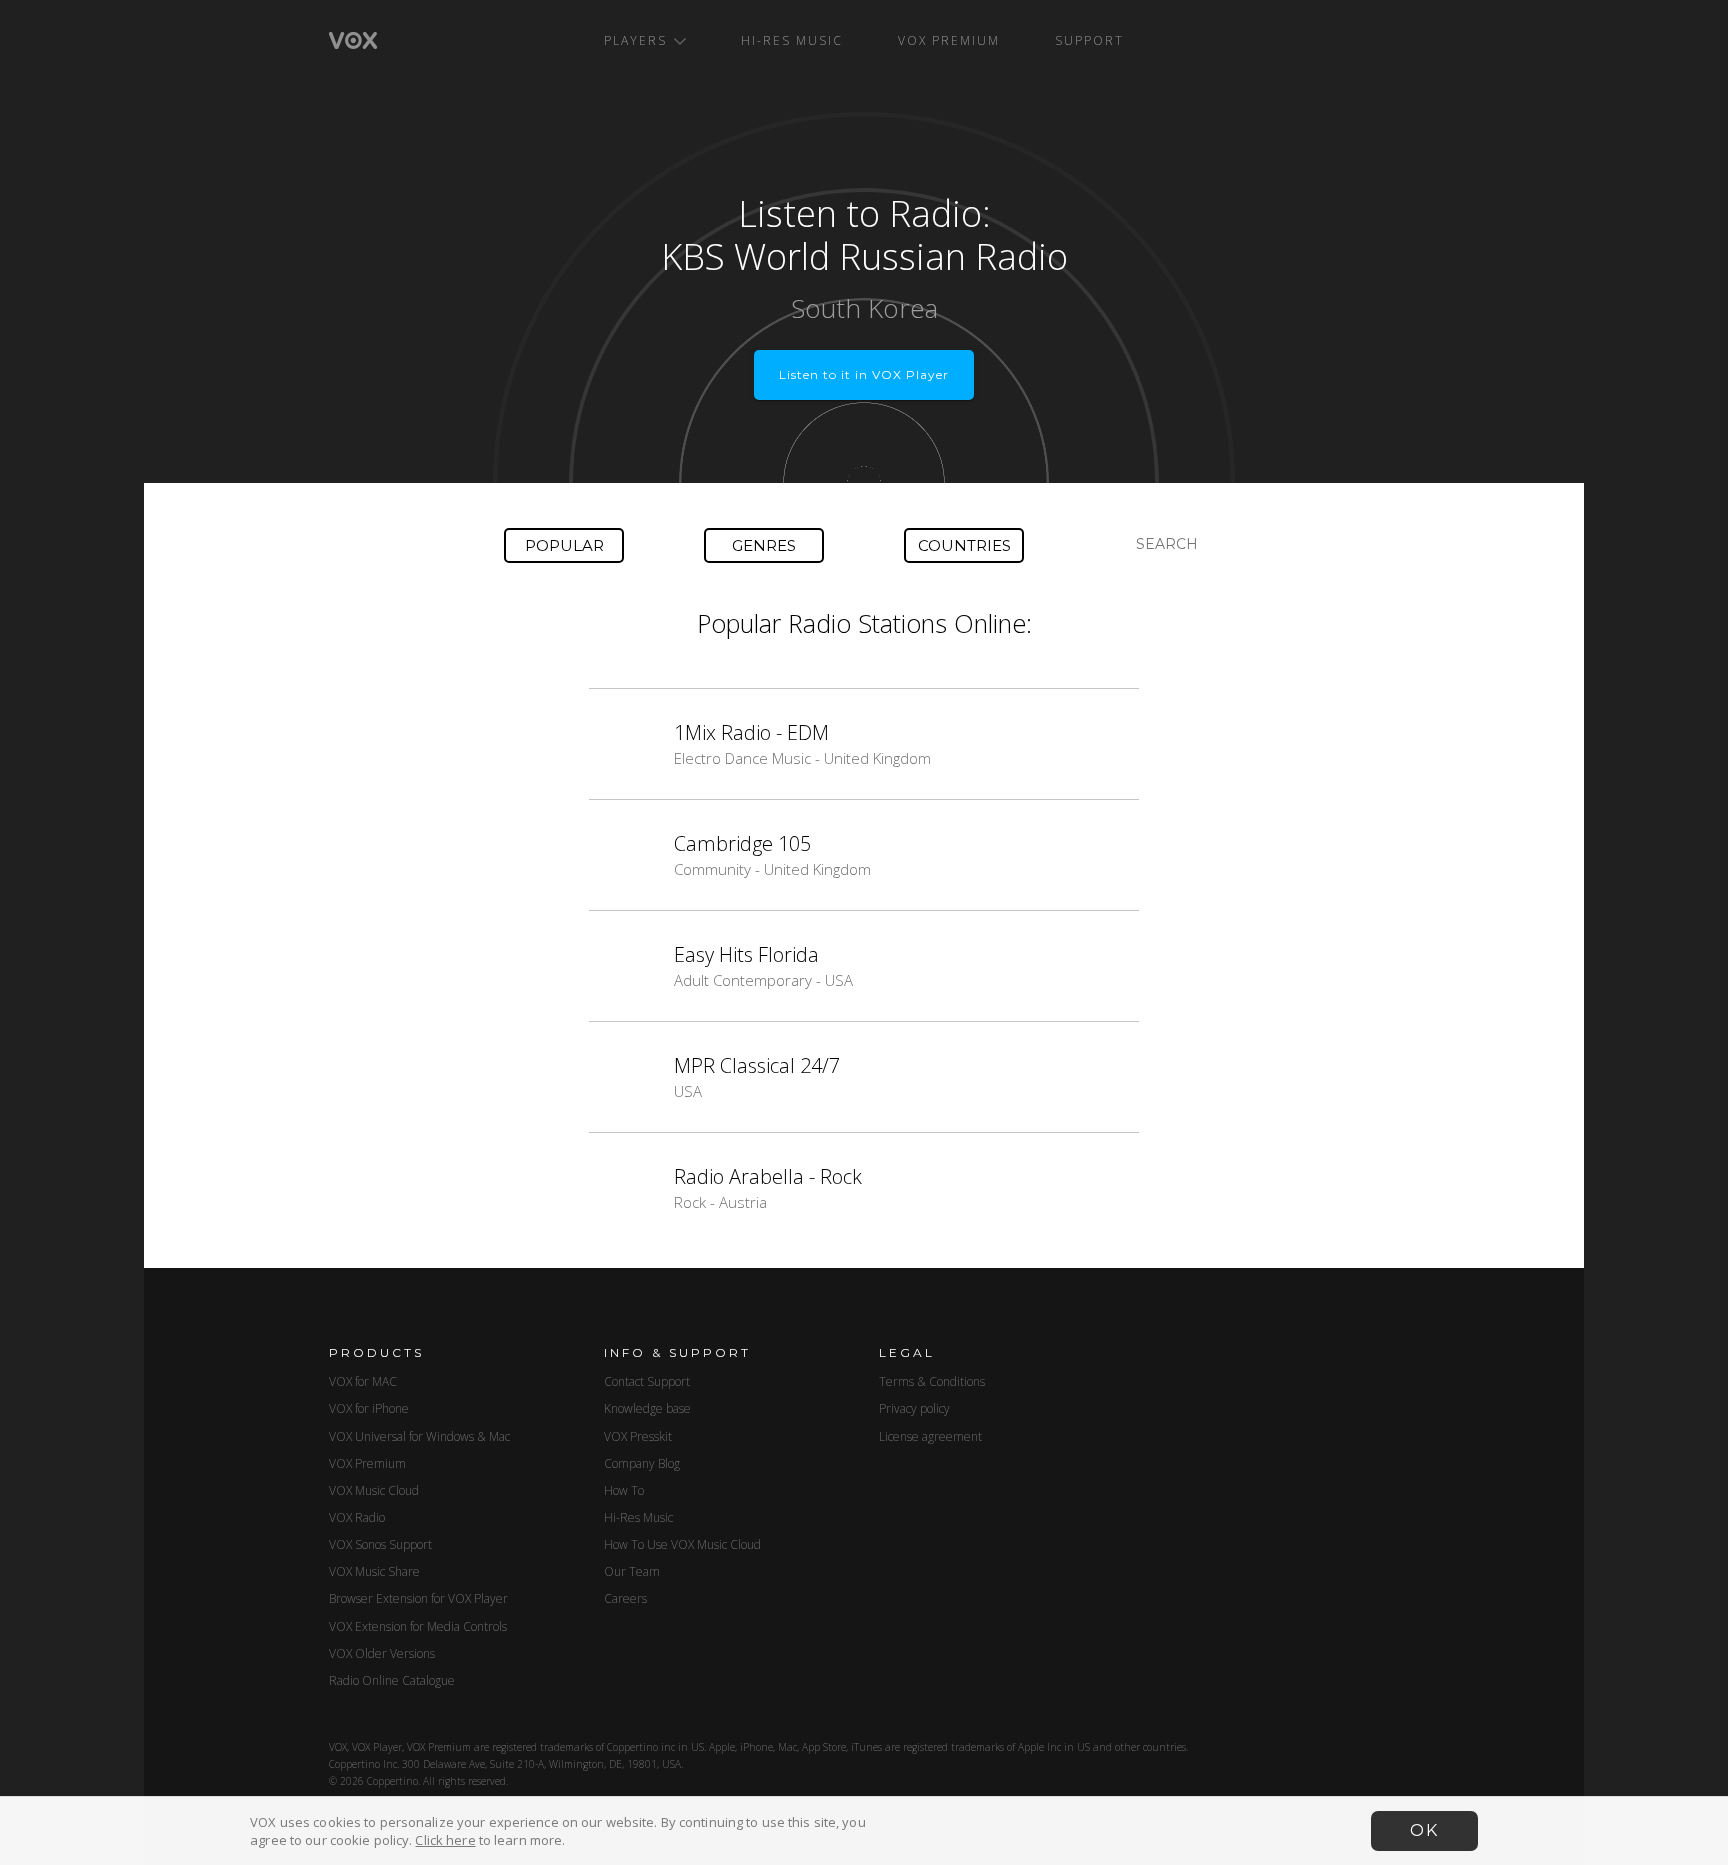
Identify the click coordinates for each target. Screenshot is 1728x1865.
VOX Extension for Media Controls (418, 1626)
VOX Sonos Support (380, 1544)
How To (624, 1490)
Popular (564, 545)
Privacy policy (914, 1408)
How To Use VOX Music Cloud (682, 1544)
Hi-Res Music (792, 40)
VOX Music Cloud (374, 1490)
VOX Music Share (374, 1571)
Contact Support (647, 1381)
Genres (764, 545)
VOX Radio (357, 1517)
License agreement (930, 1436)
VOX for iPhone (369, 1408)
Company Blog (642, 1463)
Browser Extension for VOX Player (418, 1598)
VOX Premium (949, 40)
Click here (445, 1840)
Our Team (632, 1571)
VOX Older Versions (382, 1653)
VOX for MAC (363, 1381)
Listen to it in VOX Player (864, 374)
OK (1424, 1830)
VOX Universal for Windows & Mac (419, 1436)
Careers (625, 1598)
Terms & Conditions (932, 1381)
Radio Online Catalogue (392, 1680)
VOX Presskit (638, 1436)
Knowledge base (647, 1408)
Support (1089, 40)
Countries (964, 545)
